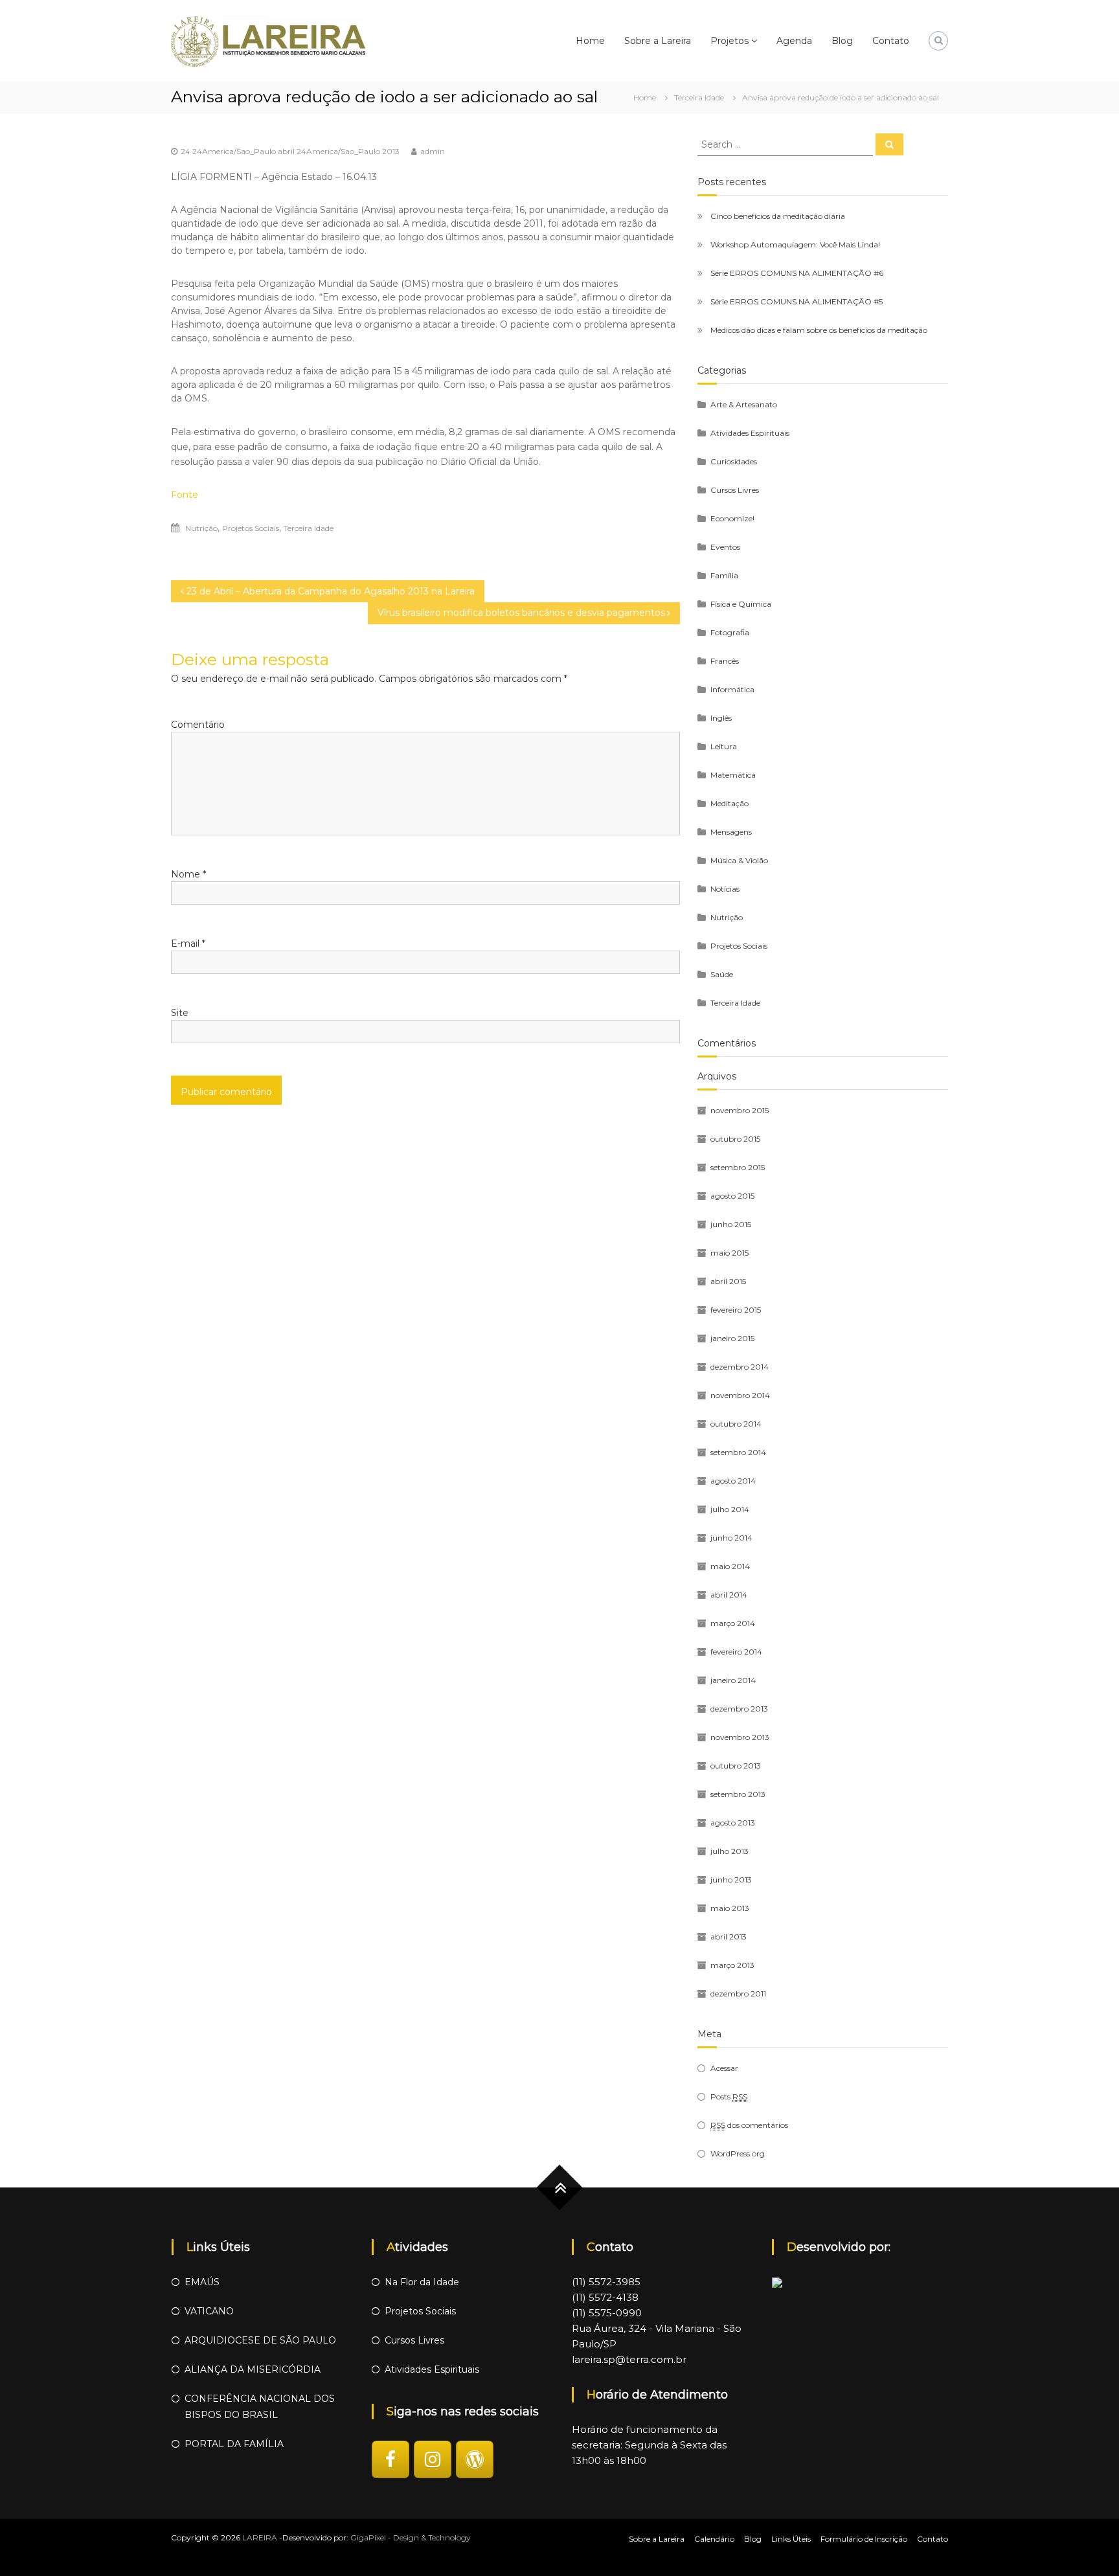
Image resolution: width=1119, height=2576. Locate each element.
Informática (732, 689)
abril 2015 (728, 1281)
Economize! (732, 518)
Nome (188, 874)
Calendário (714, 2539)
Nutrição (201, 528)
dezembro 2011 (738, 1994)
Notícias (725, 889)
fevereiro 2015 (736, 1310)
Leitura (724, 746)
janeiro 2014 (733, 1680)
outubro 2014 (736, 1424)
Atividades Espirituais (750, 433)
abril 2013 (729, 1937)
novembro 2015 (740, 1110)
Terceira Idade (699, 97)
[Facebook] (390, 2459)
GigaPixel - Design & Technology (411, 2537)
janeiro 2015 (732, 1338)
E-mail (188, 943)
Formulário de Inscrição (864, 2539)
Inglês (721, 718)
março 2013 (732, 1965)
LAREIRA (260, 2537)
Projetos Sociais (251, 528)
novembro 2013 (740, 1737)
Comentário (198, 725)
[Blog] (475, 2459)
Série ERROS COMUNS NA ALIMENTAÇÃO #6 (797, 273)
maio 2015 (729, 1253)
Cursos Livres (735, 490)
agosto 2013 (733, 1823)
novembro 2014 (740, 1395)
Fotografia (730, 632)
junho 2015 (731, 1224)
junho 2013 (731, 1880)
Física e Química (741, 604)
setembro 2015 (738, 1167)
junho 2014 (731, 1538)
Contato (891, 41)
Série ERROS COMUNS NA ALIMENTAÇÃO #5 (797, 301)
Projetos (729, 41)
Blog (842, 41)
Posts (729, 2096)
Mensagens (731, 832)
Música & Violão (739, 860)
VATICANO (209, 2311)
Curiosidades (734, 461)
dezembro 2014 (740, 1367)
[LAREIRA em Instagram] (433, 2459)
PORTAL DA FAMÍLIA (234, 2444)
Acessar (724, 2068)
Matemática (733, 775)
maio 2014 (730, 1566)
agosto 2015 (732, 1196)
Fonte (185, 495)
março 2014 (733, 1623)
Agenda (794, 41)
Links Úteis (791, 2539)
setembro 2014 (738, 1452)
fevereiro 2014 (736, 1652)
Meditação (729, 803)
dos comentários (749, 2125)
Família (724, 575)
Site (180, 1013)
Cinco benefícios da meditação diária (778, 216)
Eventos (725, 547)
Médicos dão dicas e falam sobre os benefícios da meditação (819, 330)
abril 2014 (729, 1595)
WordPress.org (738, 2153)
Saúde (722, 974)
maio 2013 (730, 1908)
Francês (725, 661)
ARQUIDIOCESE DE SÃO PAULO (260, 2340)
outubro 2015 (735, 1139)
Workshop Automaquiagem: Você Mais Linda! (795, 244)
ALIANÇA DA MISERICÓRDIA (253, 2369)
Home (590, 41)
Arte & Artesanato (744, 404)
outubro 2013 (736, 1766)
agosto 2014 (733, 1481)
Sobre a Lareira (658, 41)
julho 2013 (729, 1851)
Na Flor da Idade (422, 2282)
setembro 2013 (738, 1794)
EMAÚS (202, 2282)
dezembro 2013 (739, 1709)
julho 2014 (730, 1509)
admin (433, 151)
